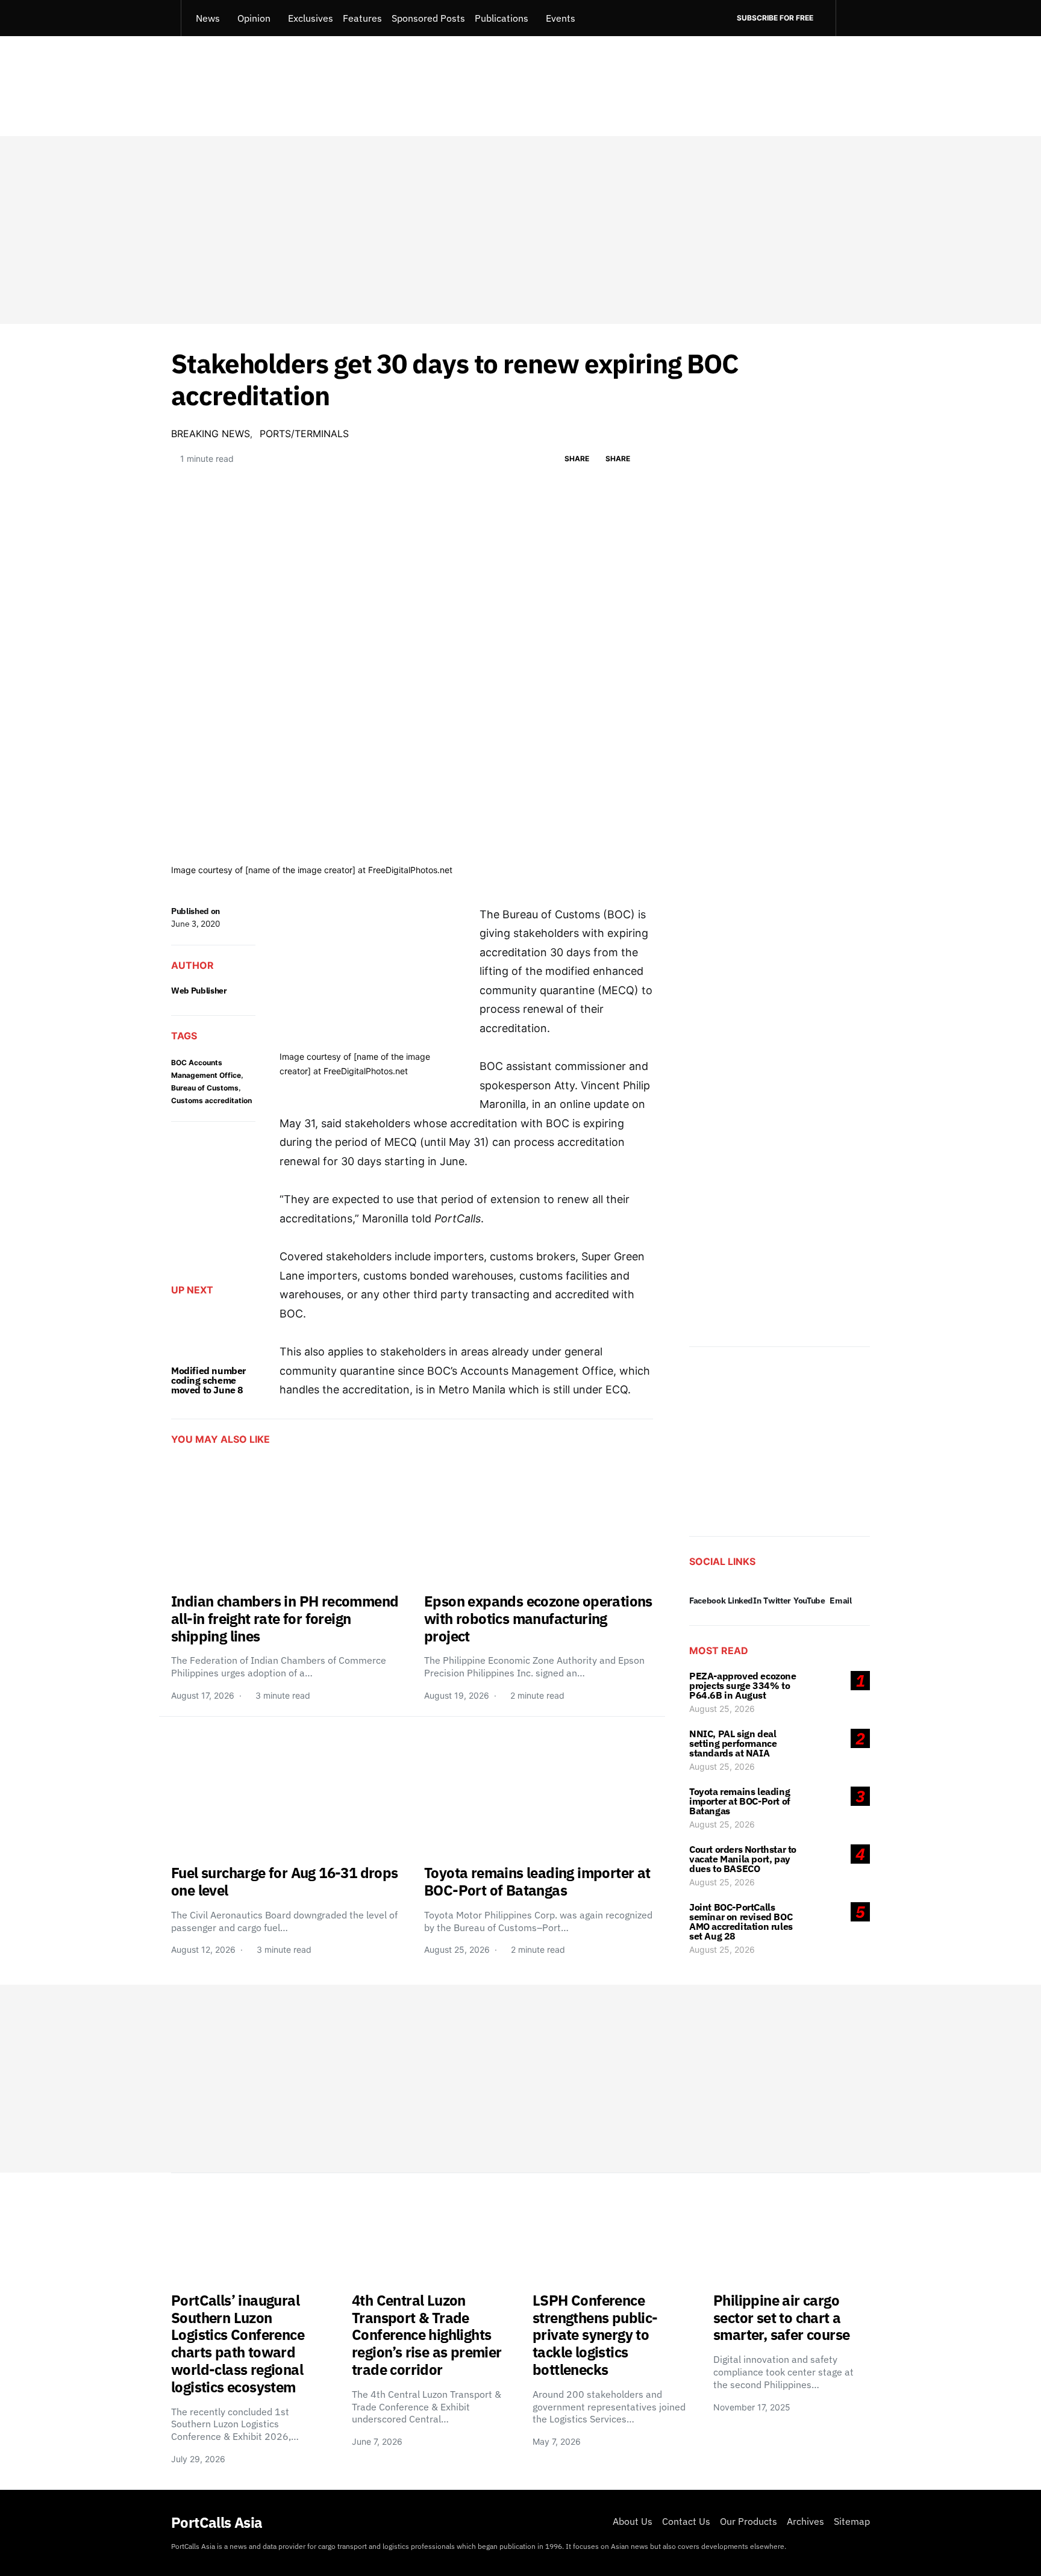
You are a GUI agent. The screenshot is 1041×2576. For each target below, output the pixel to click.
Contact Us (686, 2521)
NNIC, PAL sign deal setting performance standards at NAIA (733, 1743)
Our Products (749, 2521)
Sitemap (852, 2521)
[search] (853, 18)
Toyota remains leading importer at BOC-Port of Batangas (740, 1801)
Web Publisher (199, 991)
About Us (633, 2521)
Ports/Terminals (304, 434)
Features (362, 18)
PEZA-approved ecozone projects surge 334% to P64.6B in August (743, 1685)
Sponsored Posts (428, 18)
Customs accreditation (211, 1100)
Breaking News (211, 434)
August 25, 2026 (722, 1709)
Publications (502, 18)
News (208, 18)
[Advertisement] (520, 230)
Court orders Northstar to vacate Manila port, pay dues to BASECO (743, 1859)
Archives (805, 2521)
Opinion (254, 18)
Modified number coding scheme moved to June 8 (208, 1380)
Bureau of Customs (205, 1088)
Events (561, 18)
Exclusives (311, 18)
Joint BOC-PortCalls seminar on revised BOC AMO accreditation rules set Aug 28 (741, 1921)
